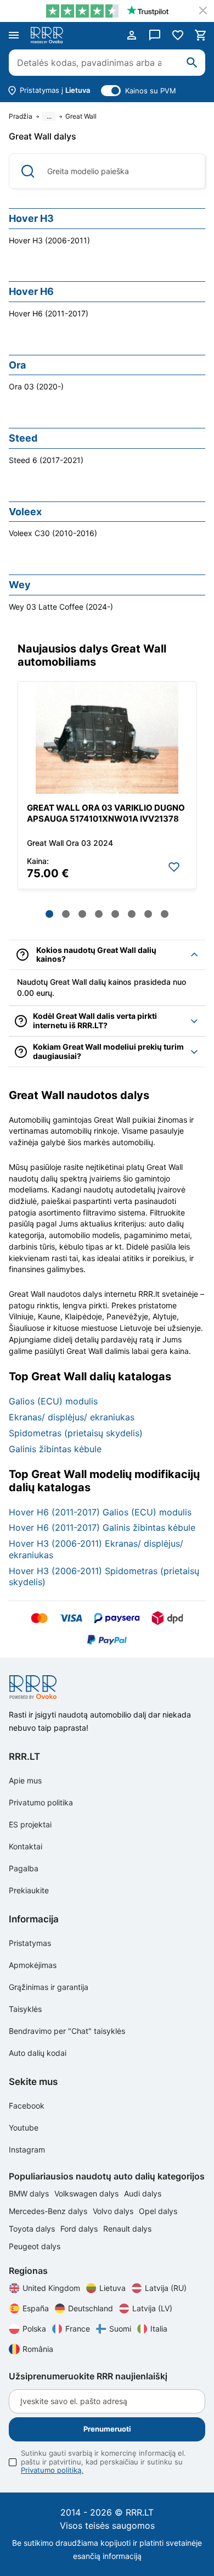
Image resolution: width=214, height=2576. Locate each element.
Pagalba (24, 1868)
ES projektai (30, 1824)
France (78, 2329)
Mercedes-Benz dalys (49, 2211)
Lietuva (112, 2288)
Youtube (24, 2128)
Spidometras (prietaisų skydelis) (76, 1433)
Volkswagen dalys (88, 2193)
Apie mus (25, 1780)
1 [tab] (49, 914)
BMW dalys (30, 2193)
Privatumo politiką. (52, 2470)
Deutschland (91, 2308)
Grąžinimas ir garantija (49, 1987)
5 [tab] (115, 914)
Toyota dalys (33, 2229)
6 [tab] (132, 914)
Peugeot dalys (35, 2246)
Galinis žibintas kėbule (55, 1449)
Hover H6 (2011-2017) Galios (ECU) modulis (100, 1512)
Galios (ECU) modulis (53, 1401)
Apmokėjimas (33, 1965)
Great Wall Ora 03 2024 (70, 843)
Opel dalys (158, 2211)
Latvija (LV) (152, 2308)
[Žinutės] (155, 35)
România (38, 2349)
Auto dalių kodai (38, 2053)
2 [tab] (66, 914)
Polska (34, 2329)
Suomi (120, 2329)
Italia (159, 2329)
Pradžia (21, 116)
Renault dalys (127, 2229)
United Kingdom (51, 2288)
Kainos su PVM (151, 91)
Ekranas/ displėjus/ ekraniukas (72, 1417)
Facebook (27, 2106)
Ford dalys (80, 2229)
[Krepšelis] (201, 35)
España (36, 2308)
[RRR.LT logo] (49, 35)
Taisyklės (25, 2009)
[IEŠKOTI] (192, 63)
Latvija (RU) (166, 2288)
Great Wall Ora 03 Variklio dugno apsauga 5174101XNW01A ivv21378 (106, 813)
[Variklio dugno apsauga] (107, 738)
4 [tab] (99, 914)
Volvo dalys (114, 2211)
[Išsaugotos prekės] (178, 35)
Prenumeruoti (107, 2429)
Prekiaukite (29, 1890)
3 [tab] (82, 914)
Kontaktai (26, 1846)
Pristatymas (30, 1943)
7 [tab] (148, 914)
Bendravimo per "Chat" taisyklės (67, 2031)
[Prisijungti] (132, 35)
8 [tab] (165, 914)
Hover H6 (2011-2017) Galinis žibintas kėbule (102, 1527)
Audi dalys (143, 2193)
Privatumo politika (41, 1802)
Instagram (27, 2150)
